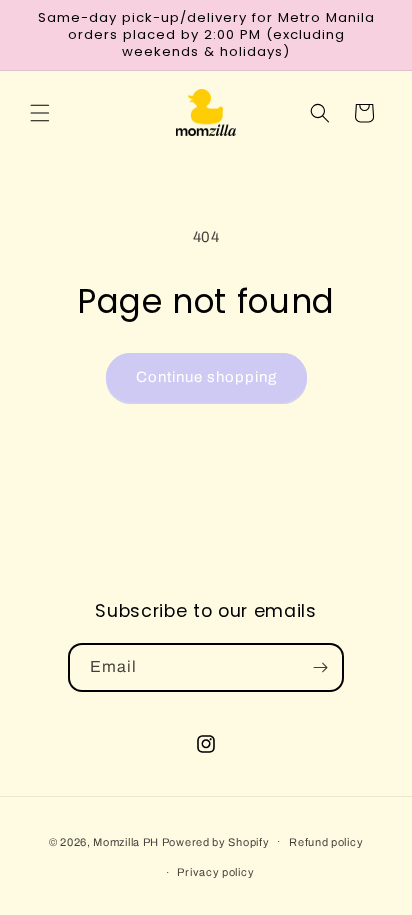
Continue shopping (206, 377)
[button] (40, 113)
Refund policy (326, 842)
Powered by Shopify (216, 841)
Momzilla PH (126, 841)
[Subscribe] (320, 667)
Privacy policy (215, 872)
